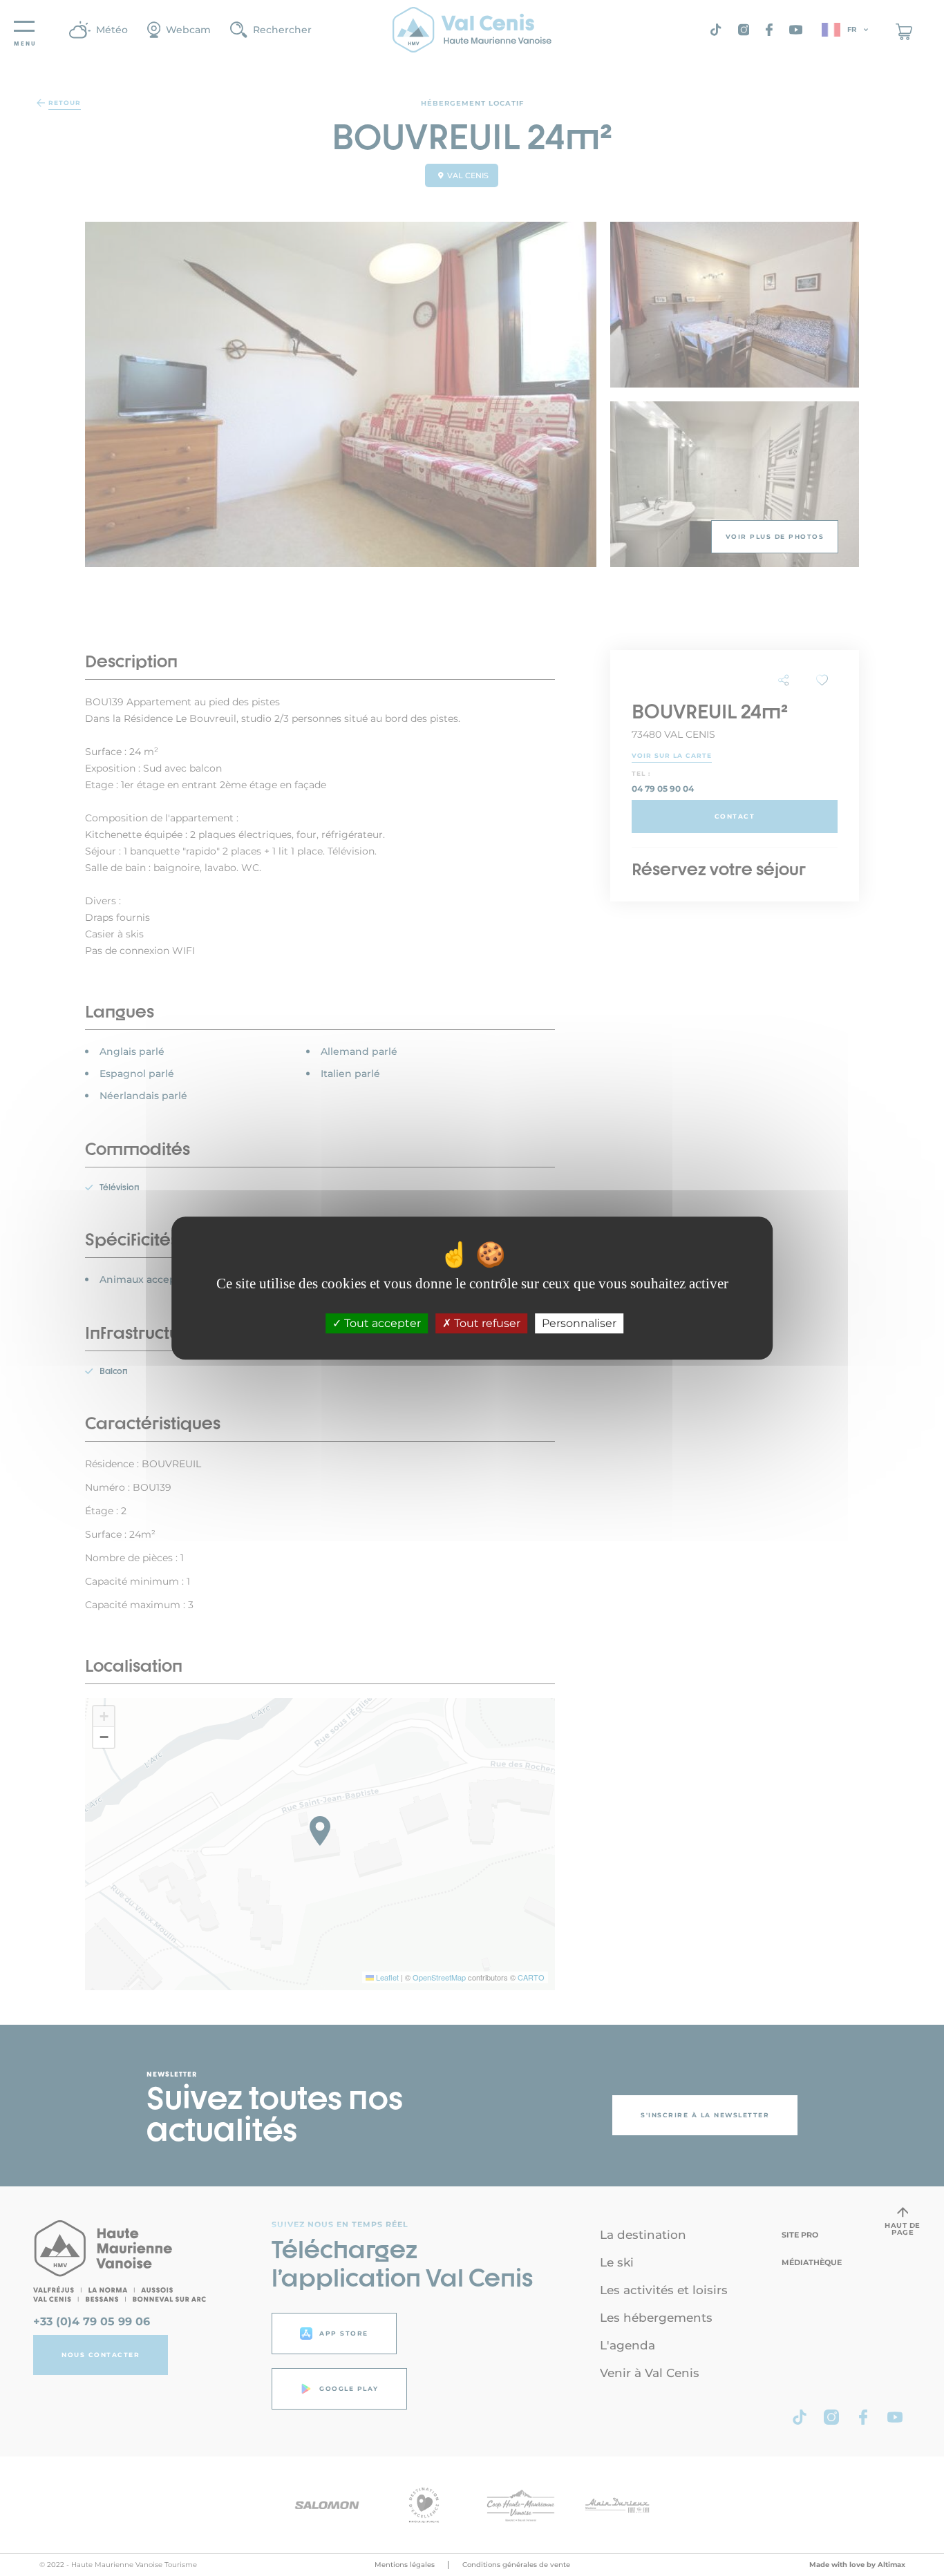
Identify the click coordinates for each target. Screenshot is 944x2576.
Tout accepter (381, 1323)
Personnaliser (579, 1323)
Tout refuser (486, 1323)
